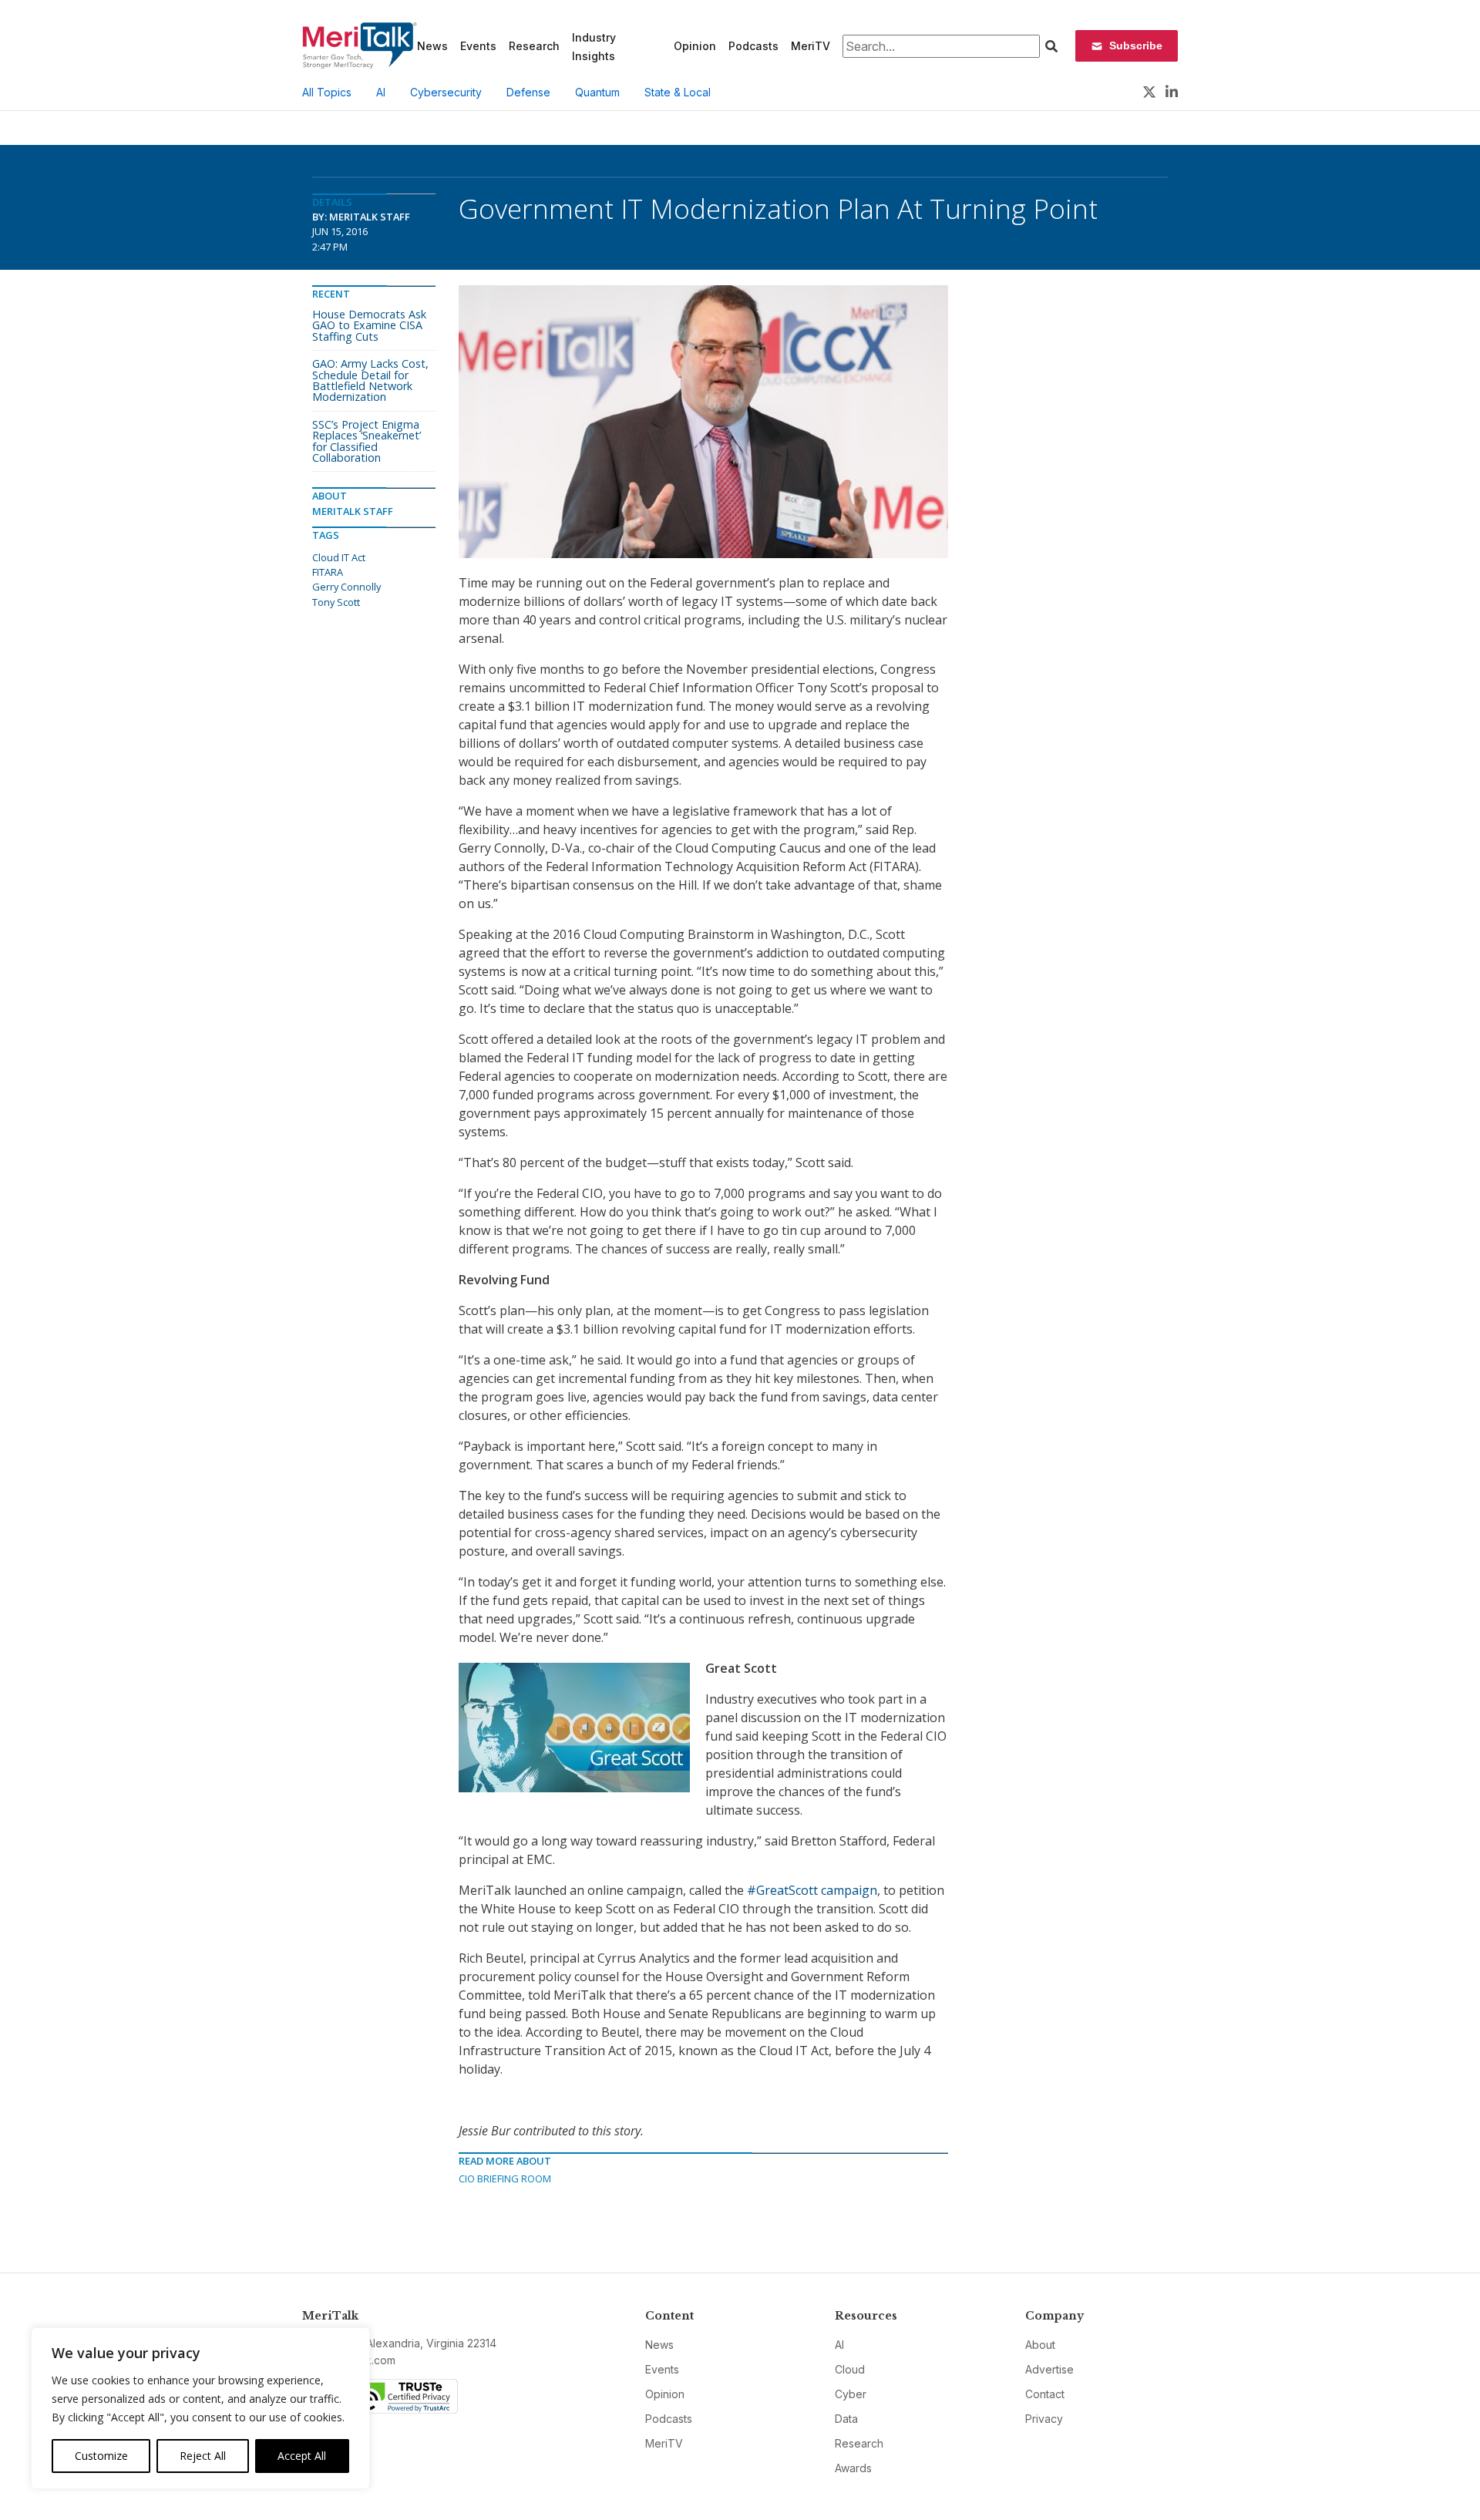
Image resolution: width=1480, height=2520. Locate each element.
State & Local (678, 92)
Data (846, 2419)
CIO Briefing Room (505, 2179)
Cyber (851, 2394)
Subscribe (1136, 45)
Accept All (302, 2456)
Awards (853, 2468)
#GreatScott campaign (812, 1890)
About (1040, 2345)
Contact (1045, 2394)
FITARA (328, 572)
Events (478, 46)
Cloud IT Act (339, 557)
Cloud (850, 2369)
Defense (528, 92)
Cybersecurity (446, 92)
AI (381, 92)
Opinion (695, 46)
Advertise (1049, 2369)
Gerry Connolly (346, 587)
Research (534, 46)
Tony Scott (336, 602)
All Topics (327, 92)
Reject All (203, 2456)
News (432, 46)
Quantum (597, 92)
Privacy (1044, 2419)
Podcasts (753, 46)
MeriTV (811, 46)
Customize (101, 2456)
